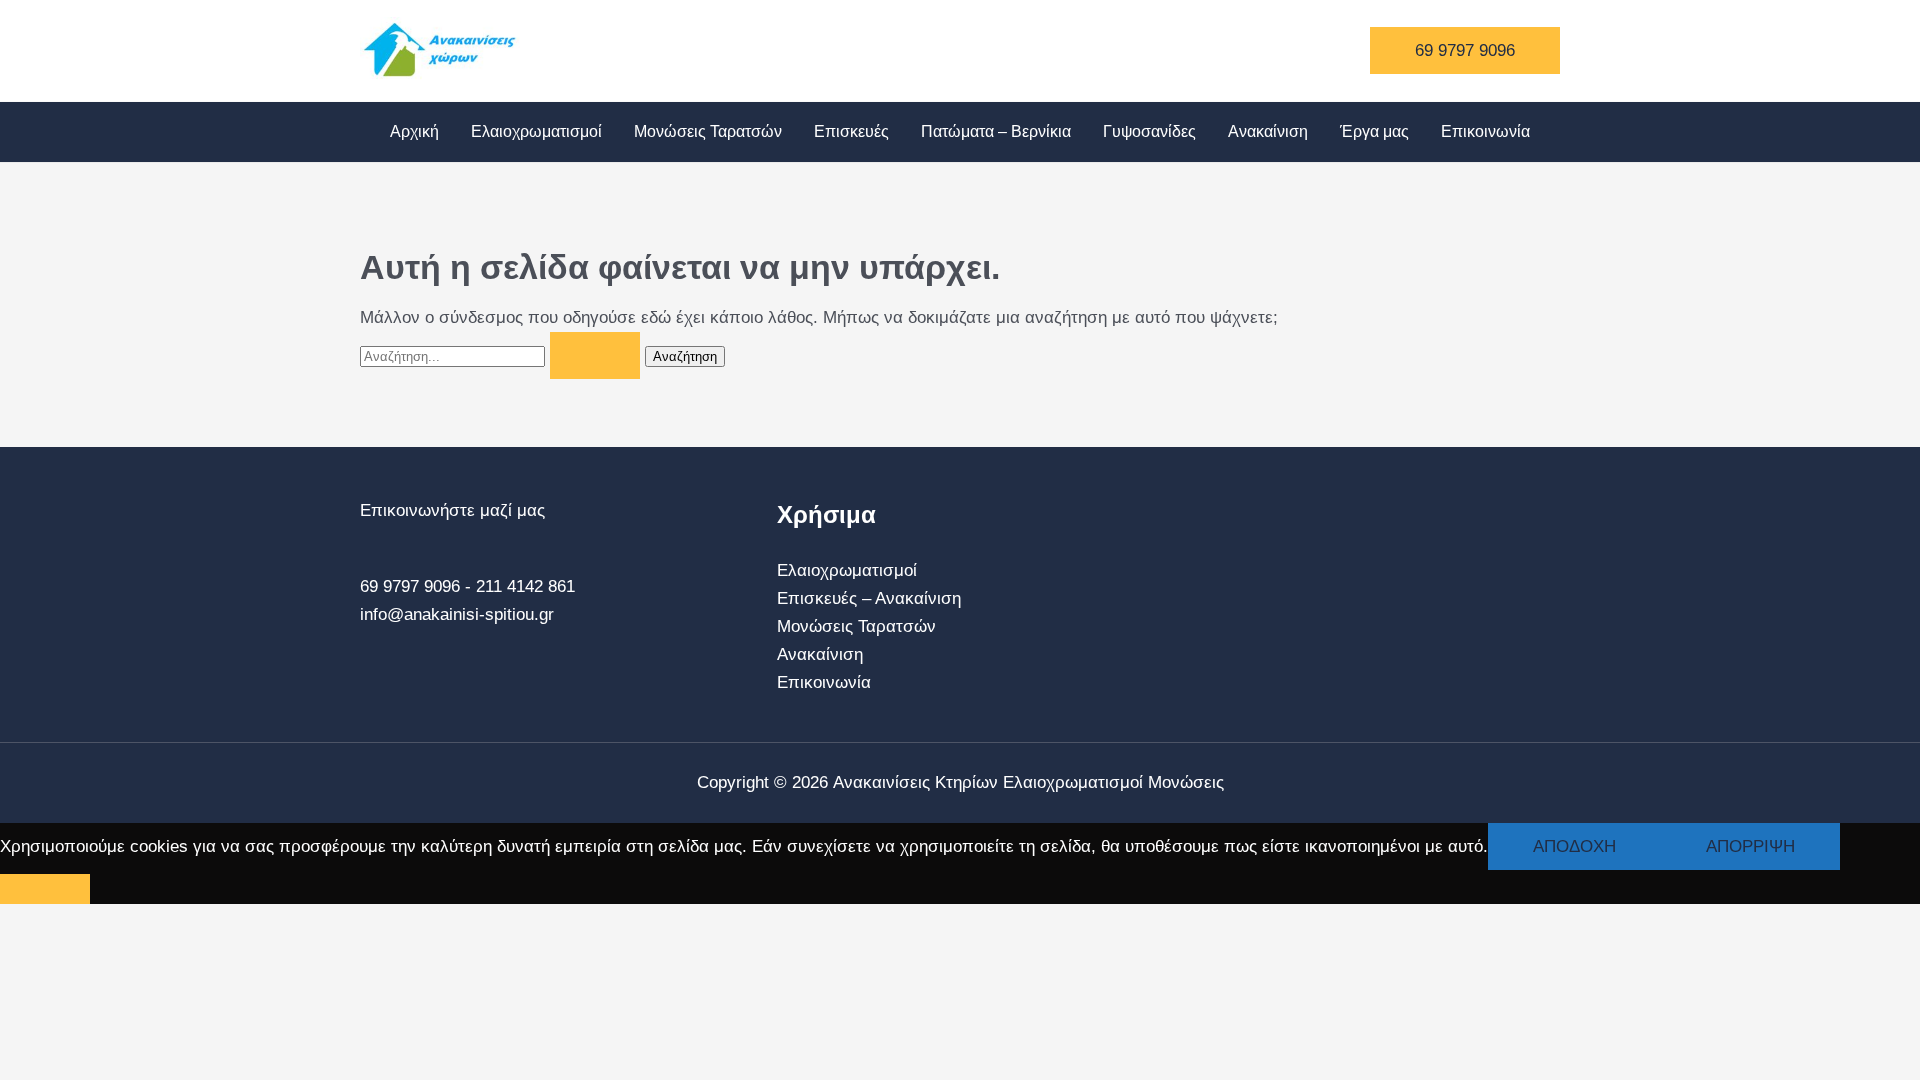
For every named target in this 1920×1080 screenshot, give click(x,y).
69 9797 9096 (410, 586)
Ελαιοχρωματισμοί (536, 131)
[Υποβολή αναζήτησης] (595, 355)
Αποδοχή (1574, 846)
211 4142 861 (525, 586)
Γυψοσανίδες (1149, 131)
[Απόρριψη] (45, 889)
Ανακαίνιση (1268, 131)
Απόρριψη (1750, 846)
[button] (1465, 50)
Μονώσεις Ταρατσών (708, 131)
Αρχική (414, 131)
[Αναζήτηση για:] (502, 355)
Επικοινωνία (1485, 131)
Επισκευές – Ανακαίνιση (869, 598)
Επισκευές (851, 131)
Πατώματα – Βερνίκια (996, 131)
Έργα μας (1374, 131)
